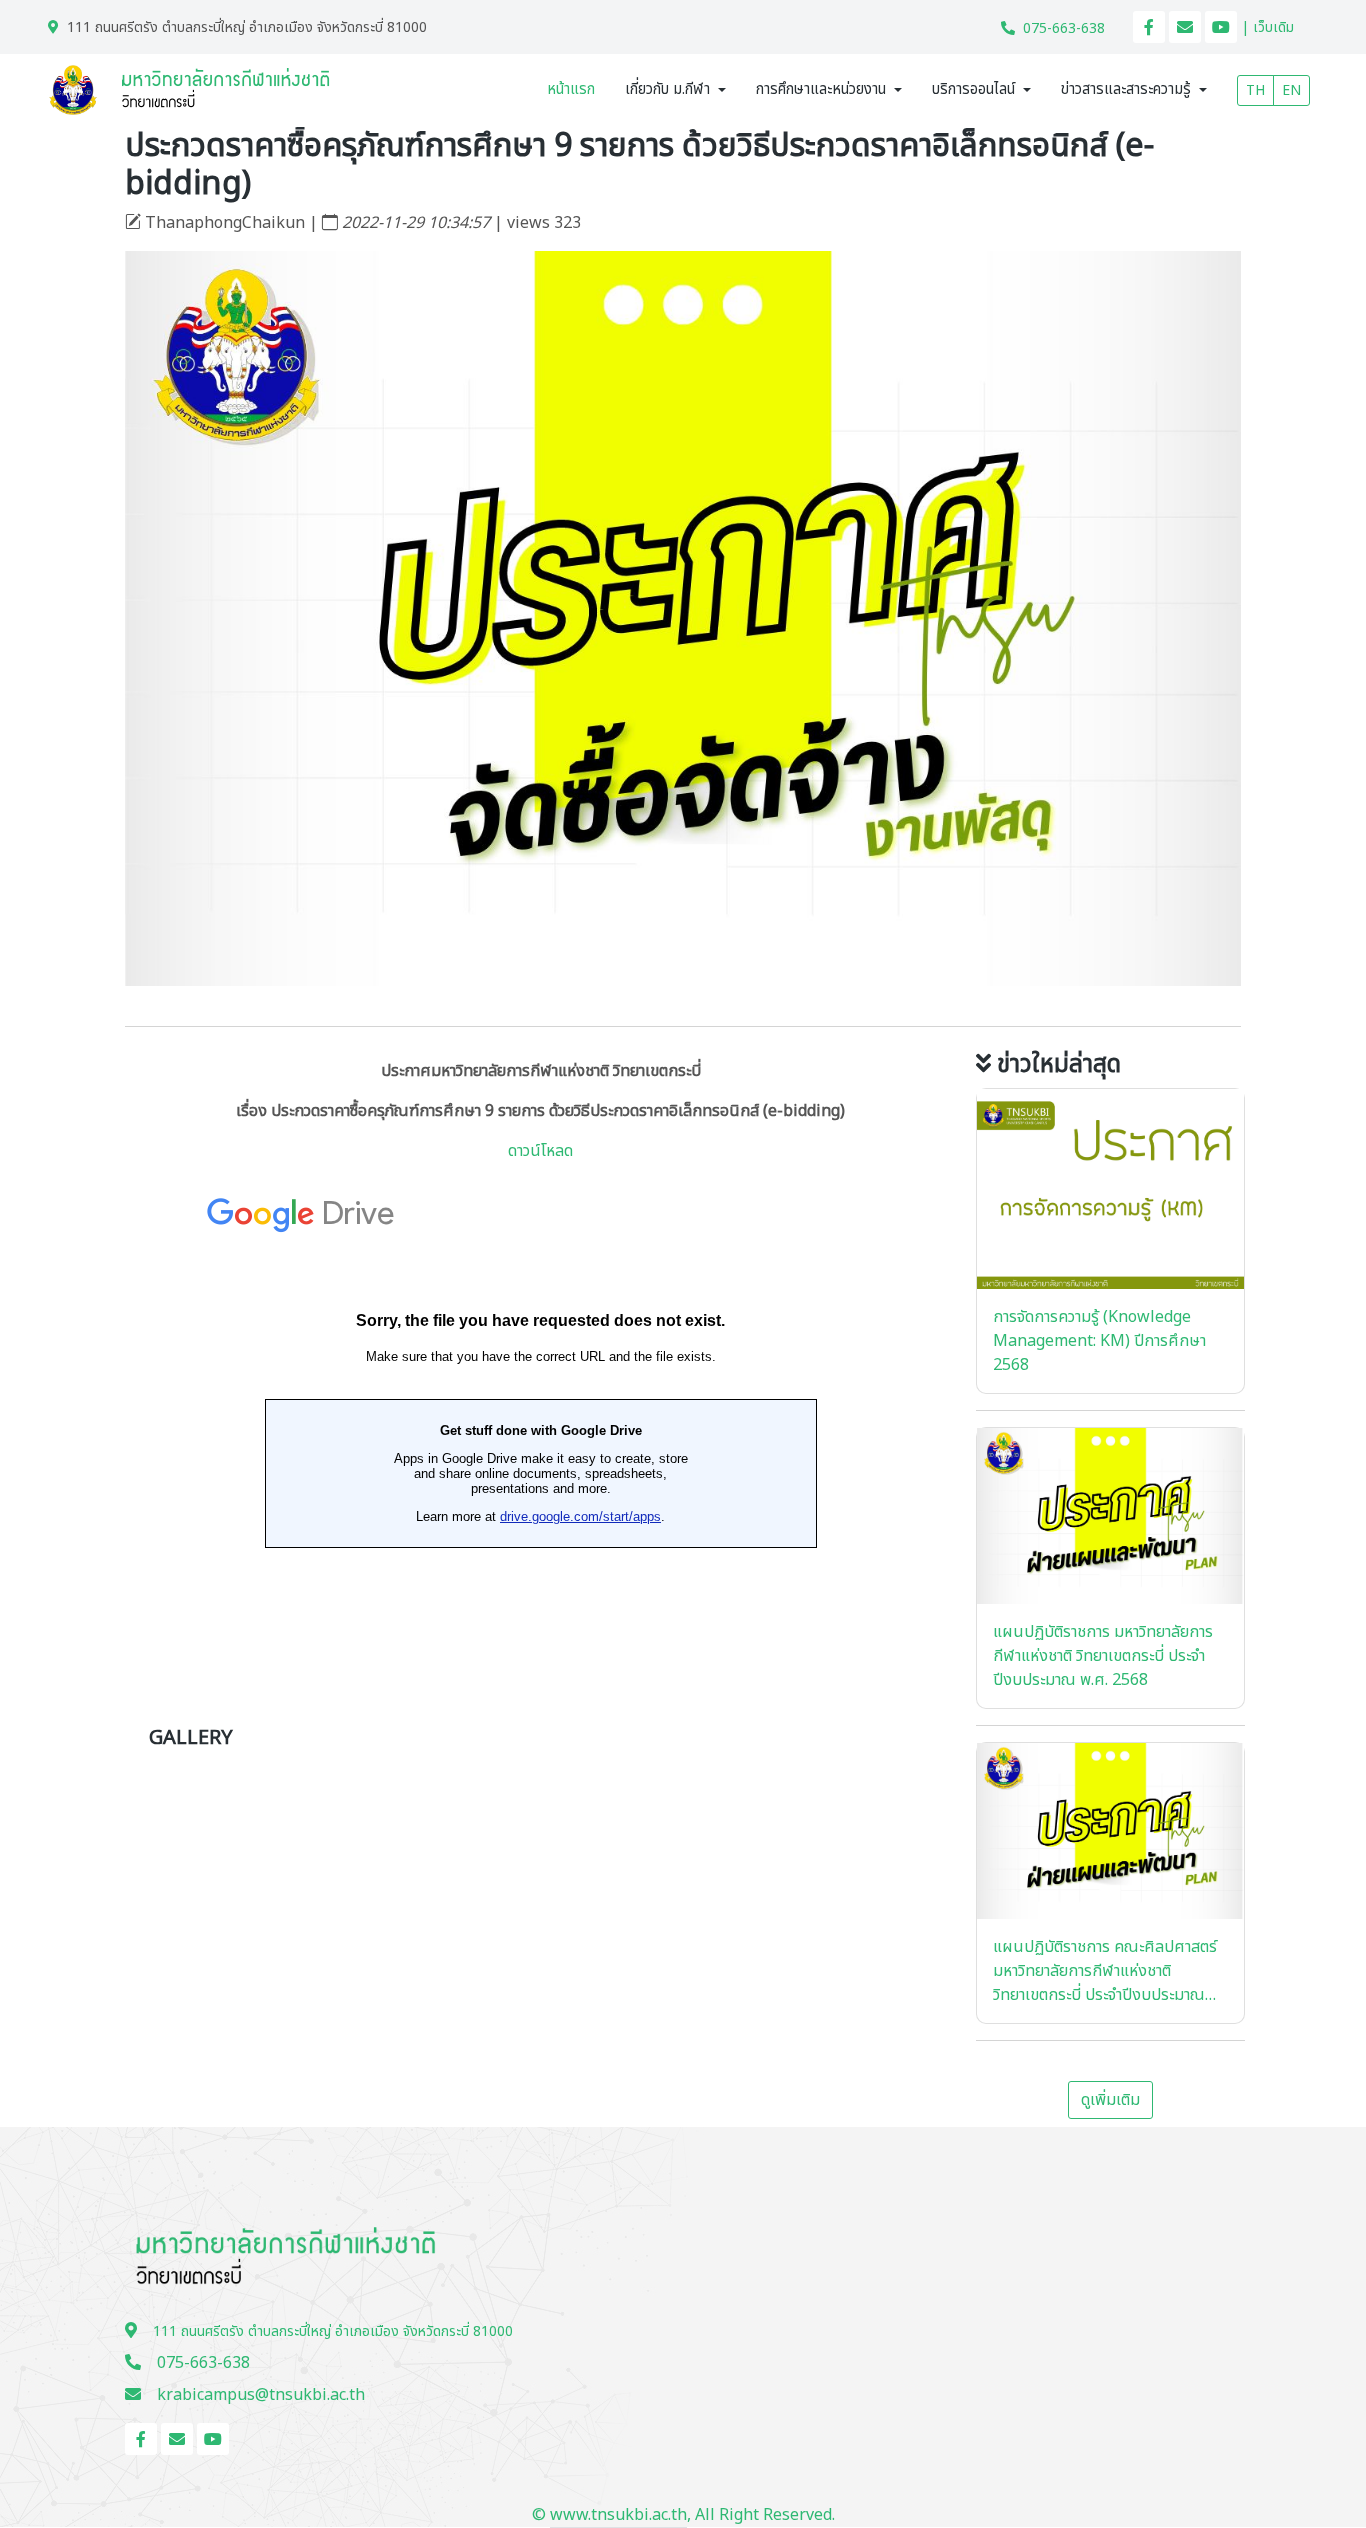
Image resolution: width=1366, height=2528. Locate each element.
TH (1255, 90)
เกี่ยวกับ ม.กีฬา (667, 89)
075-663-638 (1064, 28)
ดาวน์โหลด (540, 1151)
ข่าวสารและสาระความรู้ (1126, 89)
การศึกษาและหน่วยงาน (821, 89)
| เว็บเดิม (1267, 27)
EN (1291, 90)
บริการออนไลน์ (973, 89)
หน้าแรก (571, 89)
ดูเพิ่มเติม (1110, 2100)
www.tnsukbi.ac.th (618, 2515)
